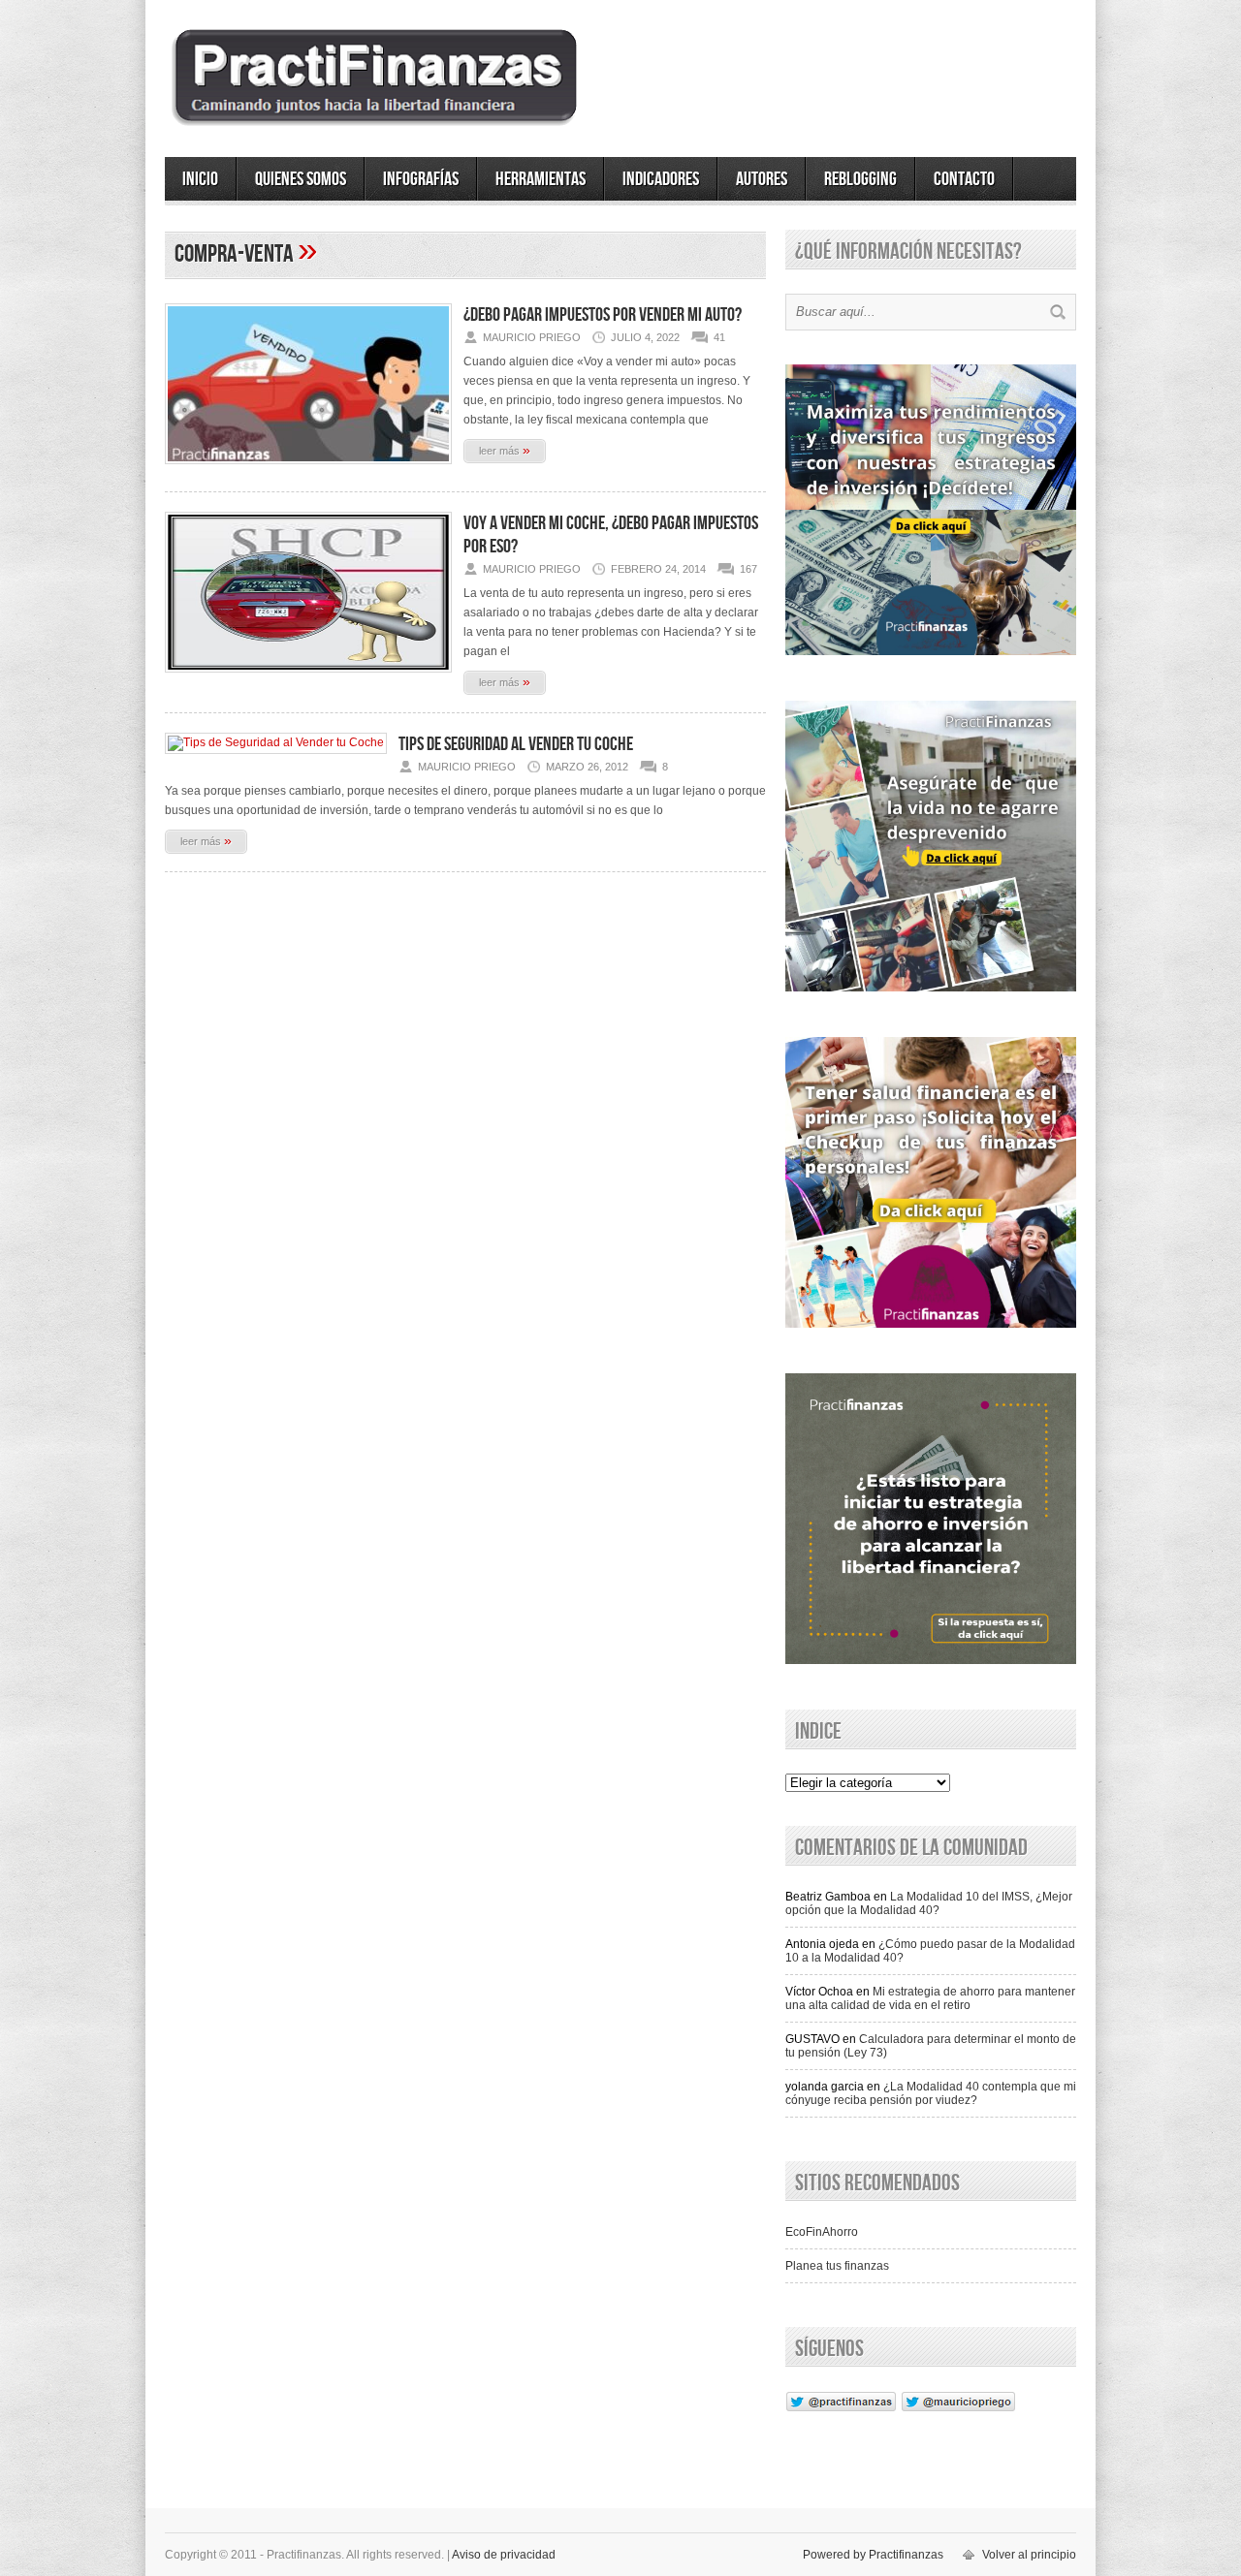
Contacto (964, 179)
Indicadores (661, 179)
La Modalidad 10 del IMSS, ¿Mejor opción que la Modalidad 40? (929, 1903)
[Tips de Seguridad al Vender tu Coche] (276, 742)
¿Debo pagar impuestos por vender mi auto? (603, 315)
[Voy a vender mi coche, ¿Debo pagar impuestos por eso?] (308, 678)
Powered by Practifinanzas (873, 2555)
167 (748, 569)
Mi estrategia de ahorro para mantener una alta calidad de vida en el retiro (930, 1998)
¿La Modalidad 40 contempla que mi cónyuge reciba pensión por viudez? (931, 2093)
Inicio (200, 179)
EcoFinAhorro (822, 2232)
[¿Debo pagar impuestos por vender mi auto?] (308, 470)
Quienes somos (301, 179)
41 (719, 337)
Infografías (421, 179)
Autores (762, 179)
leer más (505, 450)
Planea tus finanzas (837, 2266)
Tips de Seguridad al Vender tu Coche (516, 744)
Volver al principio (1029, 2555)
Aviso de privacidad (504, 2555)
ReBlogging (860, 179)
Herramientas (541, 179)
